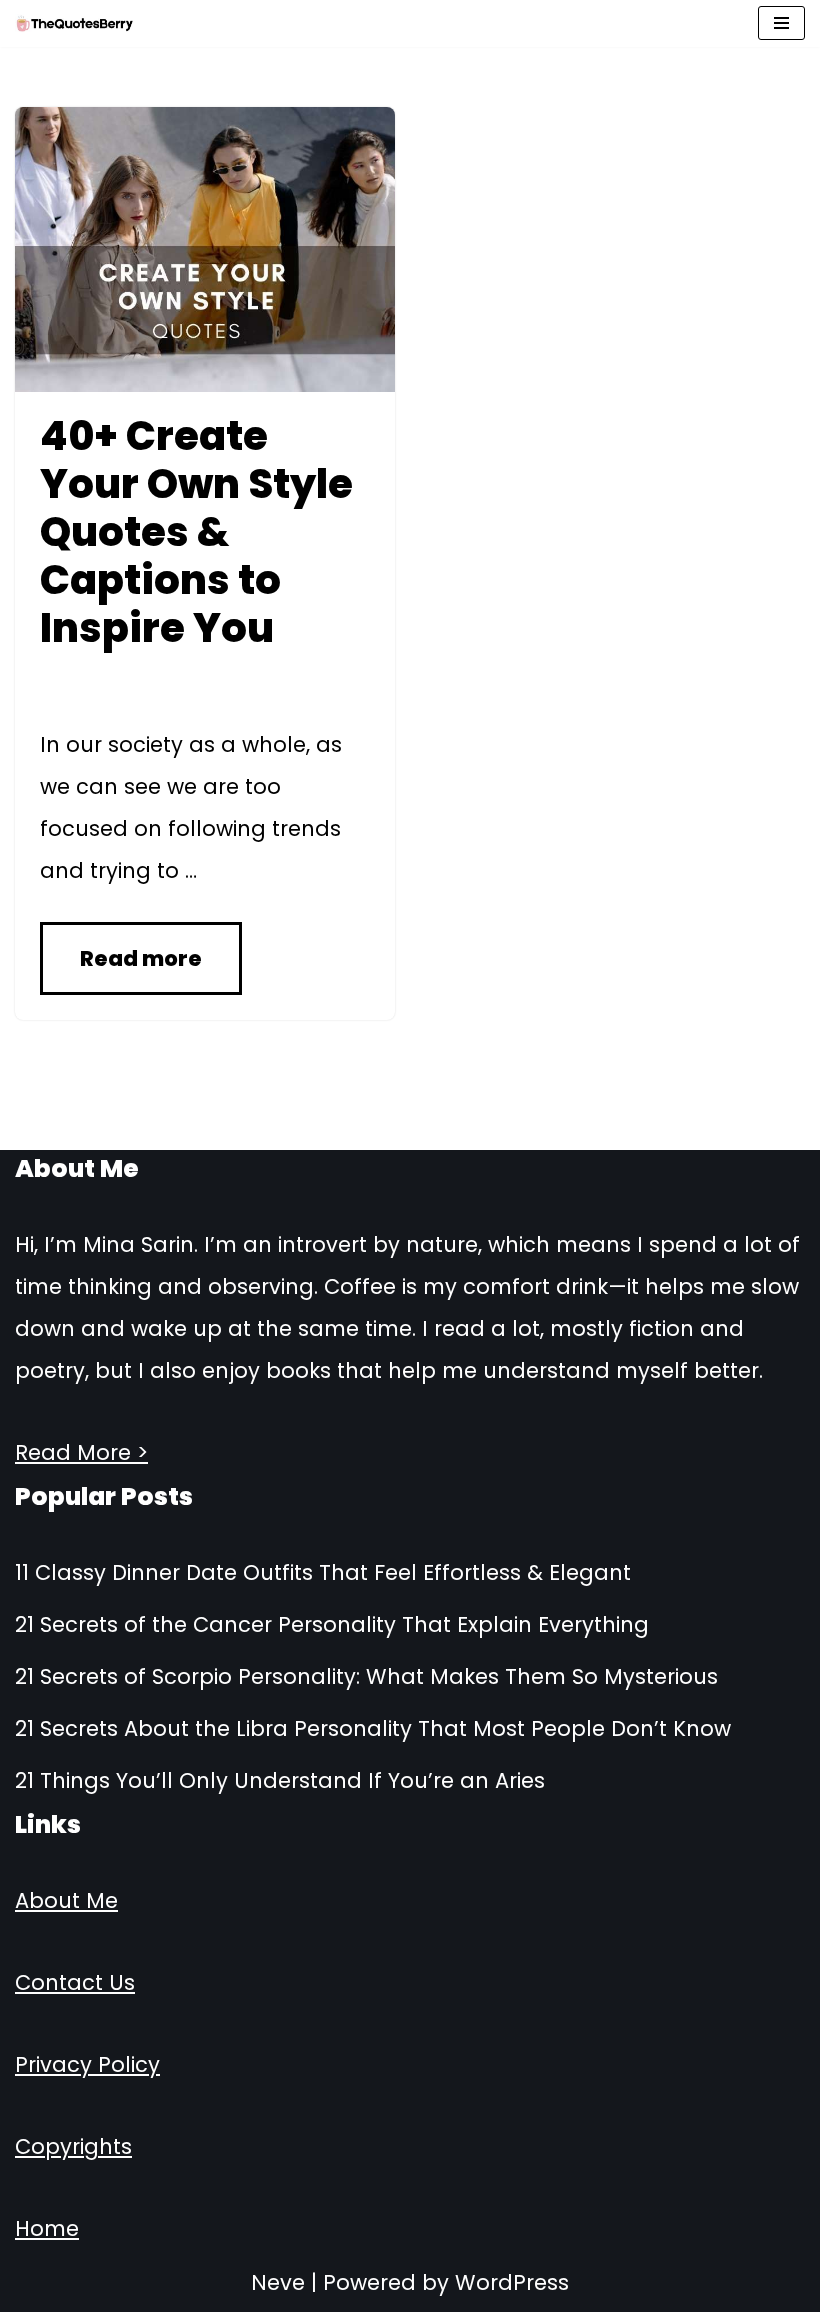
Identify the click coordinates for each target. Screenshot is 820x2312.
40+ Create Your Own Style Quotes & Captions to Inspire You (196, 532)
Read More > (81, 1452)
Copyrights (73, 2146)
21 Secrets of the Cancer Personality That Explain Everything (332, 1624)
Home (47, 2228)
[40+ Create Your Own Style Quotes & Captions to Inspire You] (205, 249)
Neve (278, 2282)
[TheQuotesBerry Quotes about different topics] (75, 23)
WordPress (512, 2282)
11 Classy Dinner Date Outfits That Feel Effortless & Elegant (323, 1572)
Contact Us (75, 1982)
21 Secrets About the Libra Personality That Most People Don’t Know (373, 1728)
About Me (66, 1900)
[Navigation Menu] (781, 23)
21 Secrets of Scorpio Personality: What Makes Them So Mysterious (366, 1676)
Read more (141, 958)
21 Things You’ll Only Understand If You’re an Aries (280, 1780)
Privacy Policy (87, 2064)
